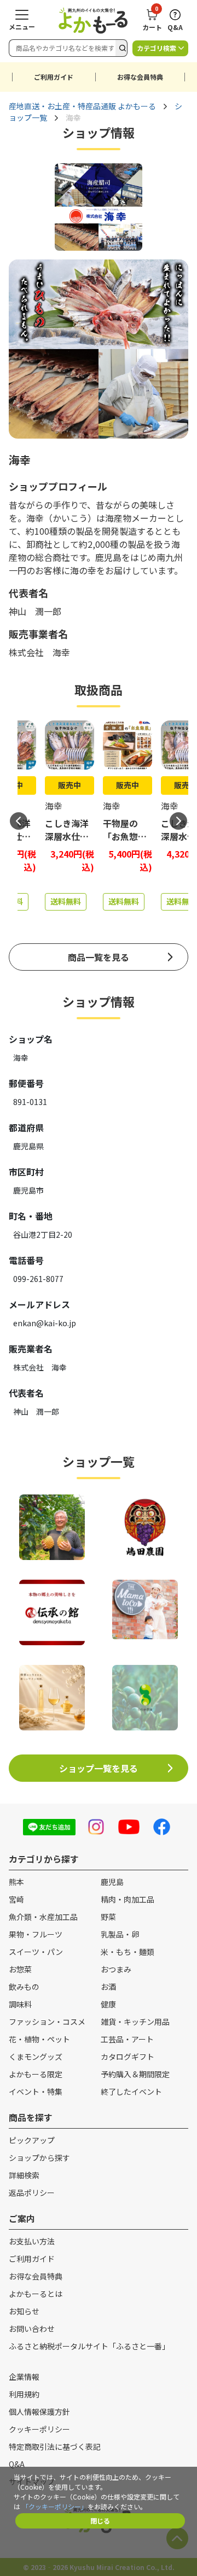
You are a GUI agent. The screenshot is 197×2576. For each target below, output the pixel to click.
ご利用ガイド (54, 77)
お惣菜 (20, 1969)
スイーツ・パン (36, 1952)
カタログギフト (128, 2057)
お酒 (108, 1987)
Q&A (17, 2464)
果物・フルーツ (36, 1934)
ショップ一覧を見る (99, 1768)
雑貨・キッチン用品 (135, 2022)
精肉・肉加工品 (128, 1899)
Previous (19, 821)
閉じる (100, 2521)
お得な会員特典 (140, 77)
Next (178, 821)
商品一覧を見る (99, 957)
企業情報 (24, 2377)
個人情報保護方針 (39, 2412)
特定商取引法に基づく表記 (55, 2447)
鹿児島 (112, 1882)
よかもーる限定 (36, 2074)
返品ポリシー (32, 2193)
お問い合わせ (32, 2329)
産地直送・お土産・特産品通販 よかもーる (82, 106)
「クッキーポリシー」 (55, 2506)
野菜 (108, 1917)
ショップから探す (39, 2158)
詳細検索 (24, 2175)
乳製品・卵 (120, 1934)
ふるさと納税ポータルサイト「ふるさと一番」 (89, 2346)
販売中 (69, 785)
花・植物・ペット (39, 2039)
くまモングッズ (36, 2057)
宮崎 (16, 1899)
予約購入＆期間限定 (135, 2074)
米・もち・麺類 (128, 1952)
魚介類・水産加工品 (43, 1917)
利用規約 (24, 2394)
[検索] (121, 48)
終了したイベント (131, 2091)
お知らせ (24, 2311)
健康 (108, 2004)
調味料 (20, 2004)
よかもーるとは (36, 2294)
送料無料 (66, 901)
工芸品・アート (127, 2039)
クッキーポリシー (39, 2429)
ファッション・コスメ (47, 2022)
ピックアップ (32, 2140)
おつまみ (116, 1969)
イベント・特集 (36, 2091)
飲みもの (24, 1987)
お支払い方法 (32, 2241)
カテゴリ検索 (157, 48)
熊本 (16, 1882)
